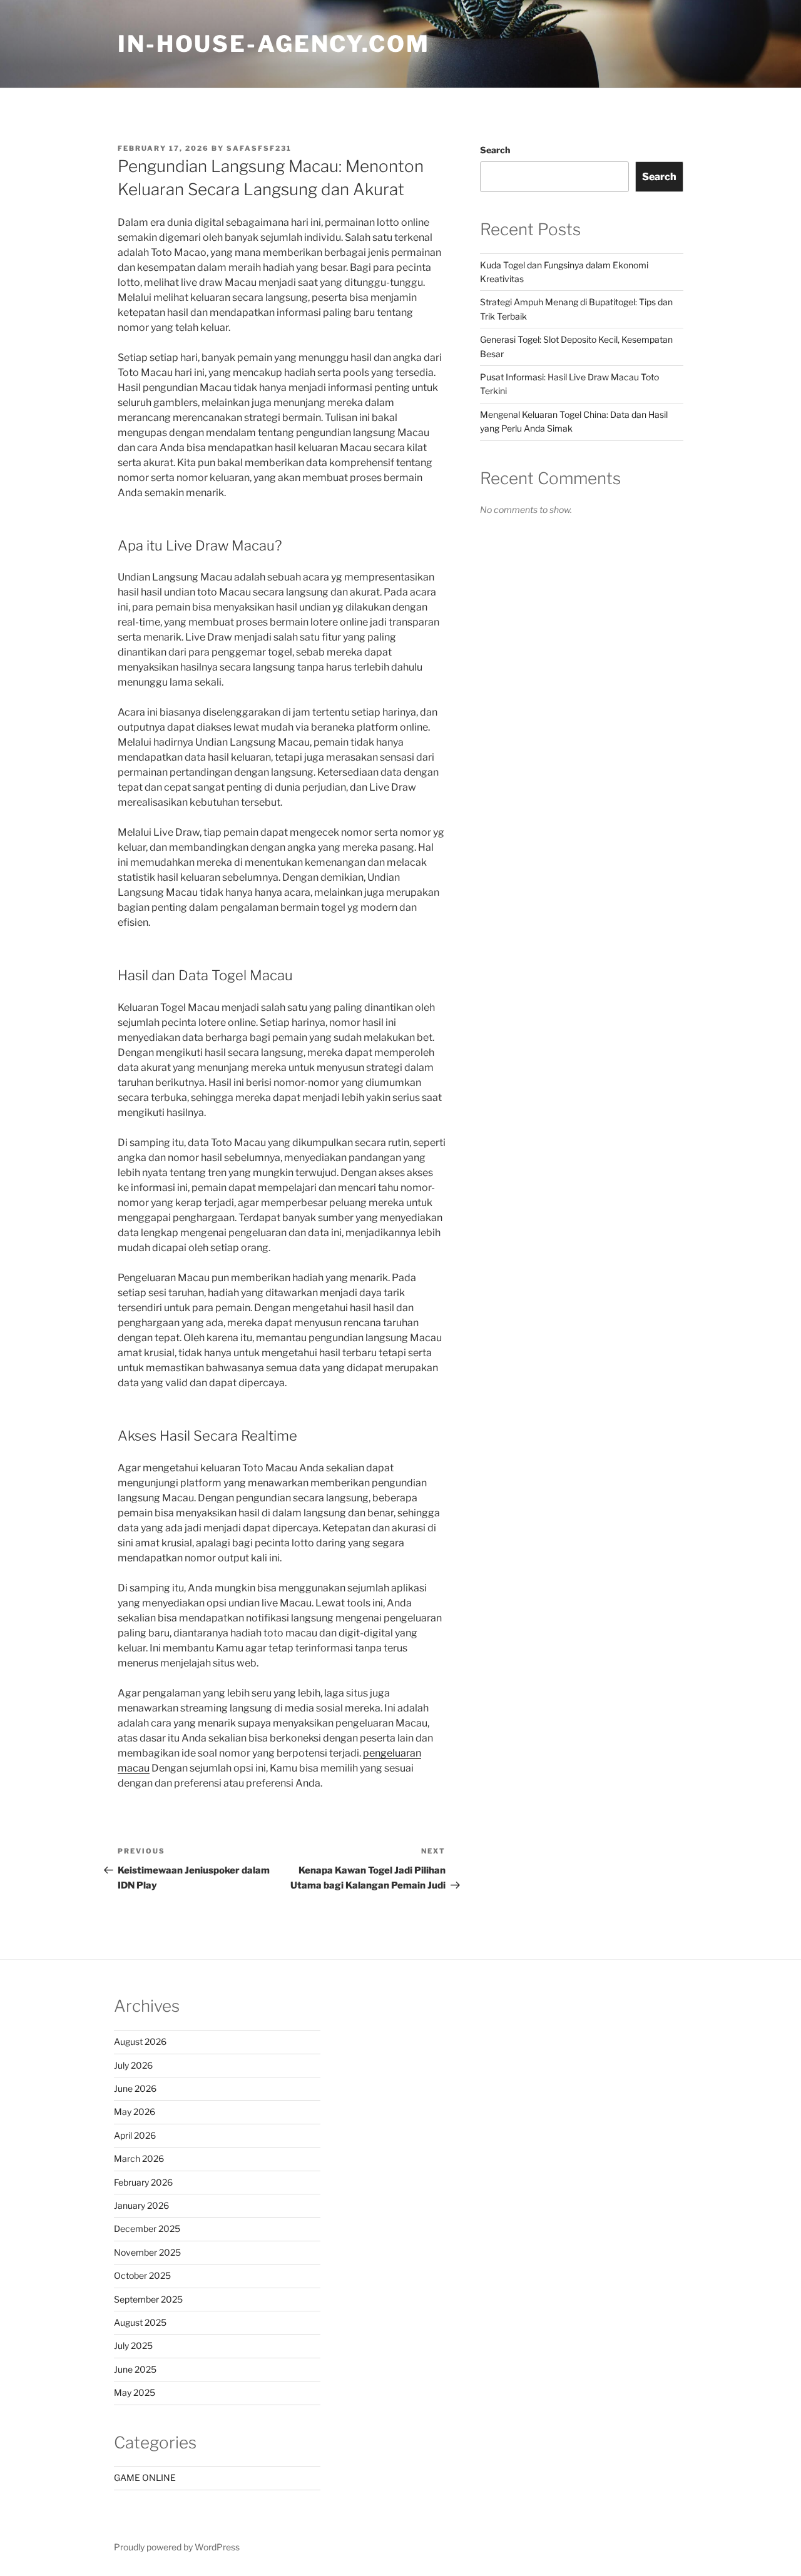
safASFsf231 (259, 148)
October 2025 (142, 2275)
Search (495, 150)
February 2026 (143, 2182)
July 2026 (133, 2065)
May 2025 (135, 2392)
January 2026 (141, 2205)
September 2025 (148, 2299)
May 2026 (135, 2112)
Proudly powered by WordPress (177, 2547)
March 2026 (139, 2158)
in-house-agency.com (274, 44)
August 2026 (140, 2041)
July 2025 (133, 2345)
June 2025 (135, 2369)
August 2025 (140, 2322)
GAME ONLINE (145, 2477)
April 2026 (135, 2135)
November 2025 (147, 2252)
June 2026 (135, 2088)
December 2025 (147, 2229)
